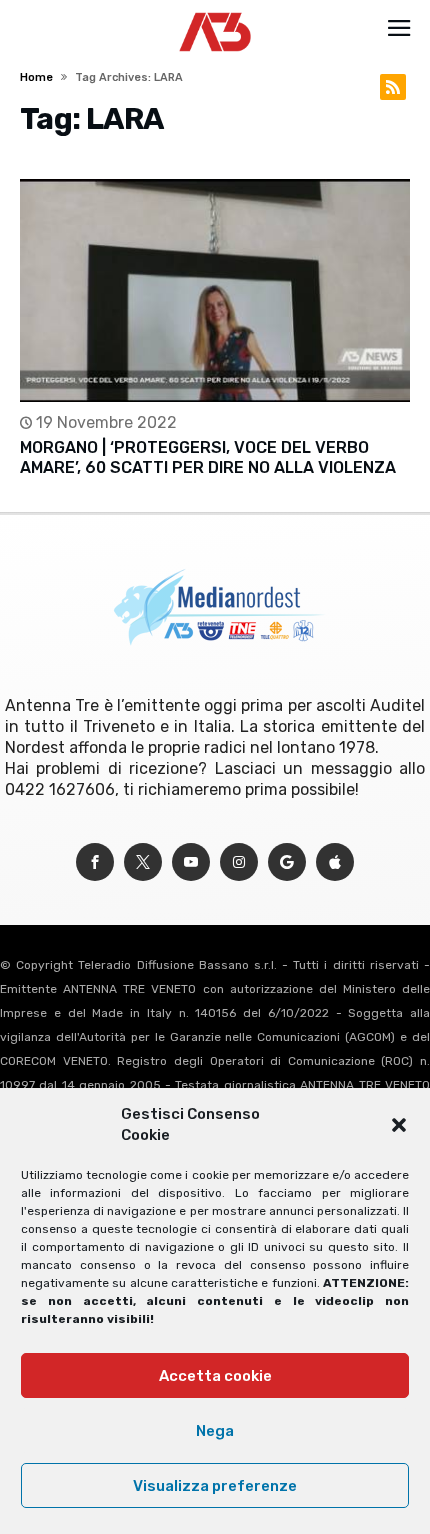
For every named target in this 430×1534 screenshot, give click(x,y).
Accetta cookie (215, 1376)
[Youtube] (191, 862)
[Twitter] (143, 862)
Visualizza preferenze (215, 1486)
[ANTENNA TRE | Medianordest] (215, 12)
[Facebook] (95, 862)
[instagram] (239, 862)
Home (36, 77)
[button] (399, 1125)
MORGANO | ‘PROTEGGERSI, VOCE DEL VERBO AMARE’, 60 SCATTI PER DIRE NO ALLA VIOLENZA (208, 457)
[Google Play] (287, 862)
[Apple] (335, 862)
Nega (215, 1431)
